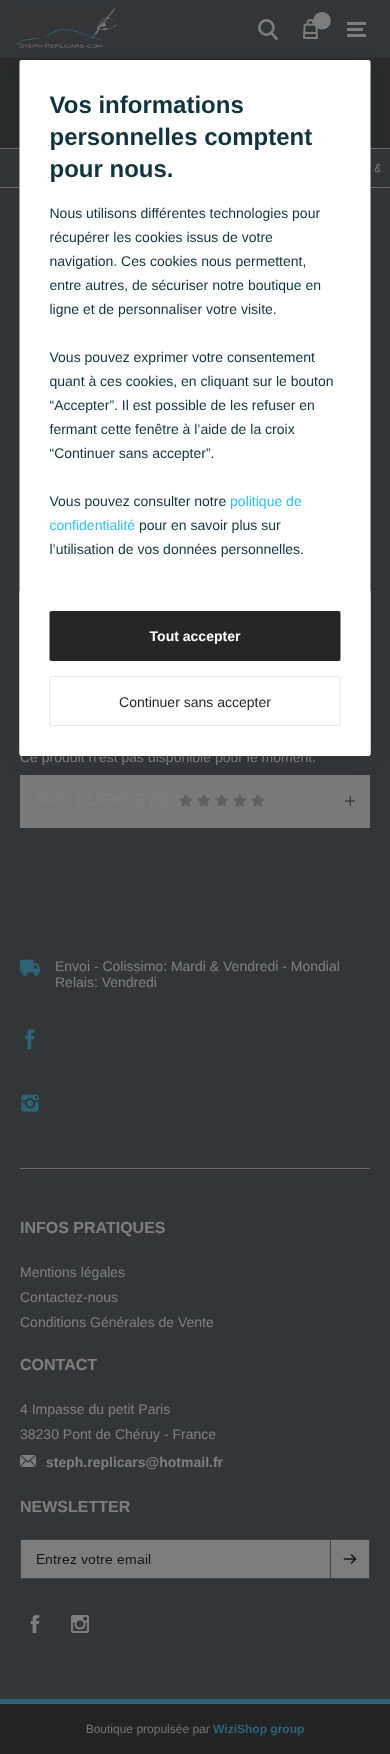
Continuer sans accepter (195, 702)
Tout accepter (195, 636)
